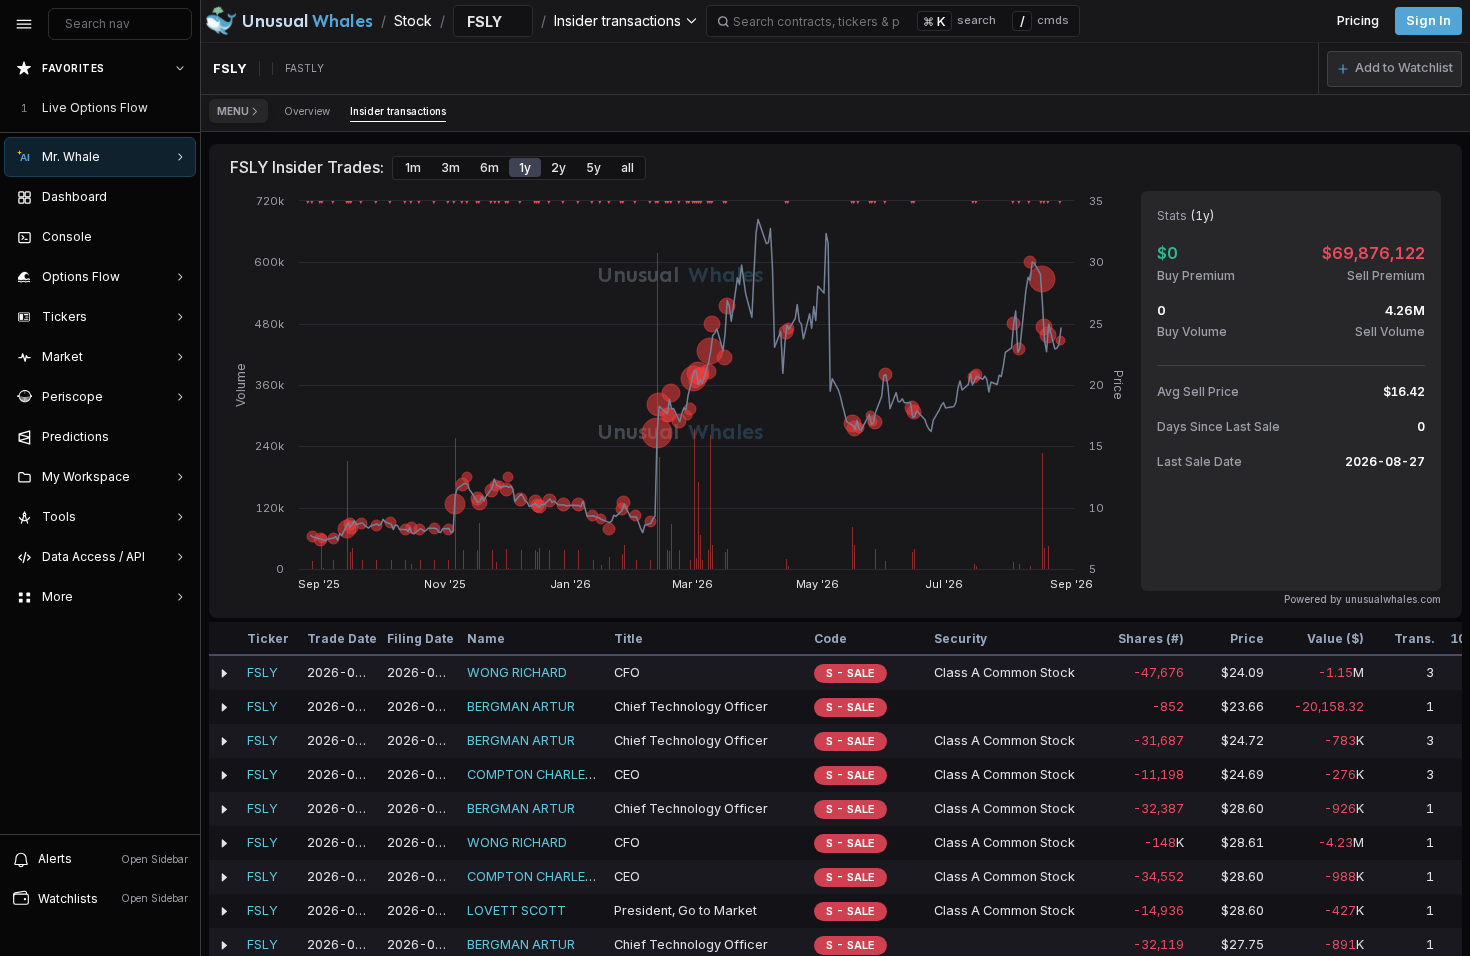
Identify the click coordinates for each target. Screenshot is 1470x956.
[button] (1394, 69)
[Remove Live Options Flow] (182, 108)
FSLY (262, 672)
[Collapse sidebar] (24, 24)
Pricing (1358, 20)
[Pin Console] (176, 237)
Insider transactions (398, 111)
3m (450, 167)
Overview (307, 111)
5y (593, 167)
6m (489, 167)
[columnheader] (224, 639)
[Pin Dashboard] (176, 197)
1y (525, 167)
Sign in (1428, 20)
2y (558, 167)
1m (413, 167)
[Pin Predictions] (176, 437)
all (627, 167)
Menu (233, 111)
